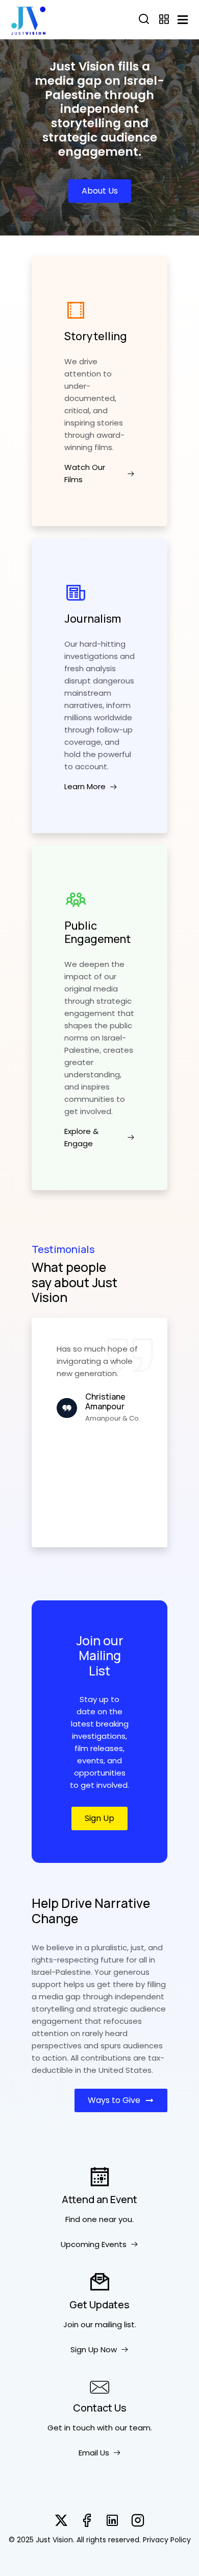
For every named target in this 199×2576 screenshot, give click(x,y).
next (156, 1433)
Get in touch (71, 2428)
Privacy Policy (167, 2540)
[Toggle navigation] (183, 20)
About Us (100, 191)
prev (44, 1433)
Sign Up (99, 1818)
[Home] (28, 19)
